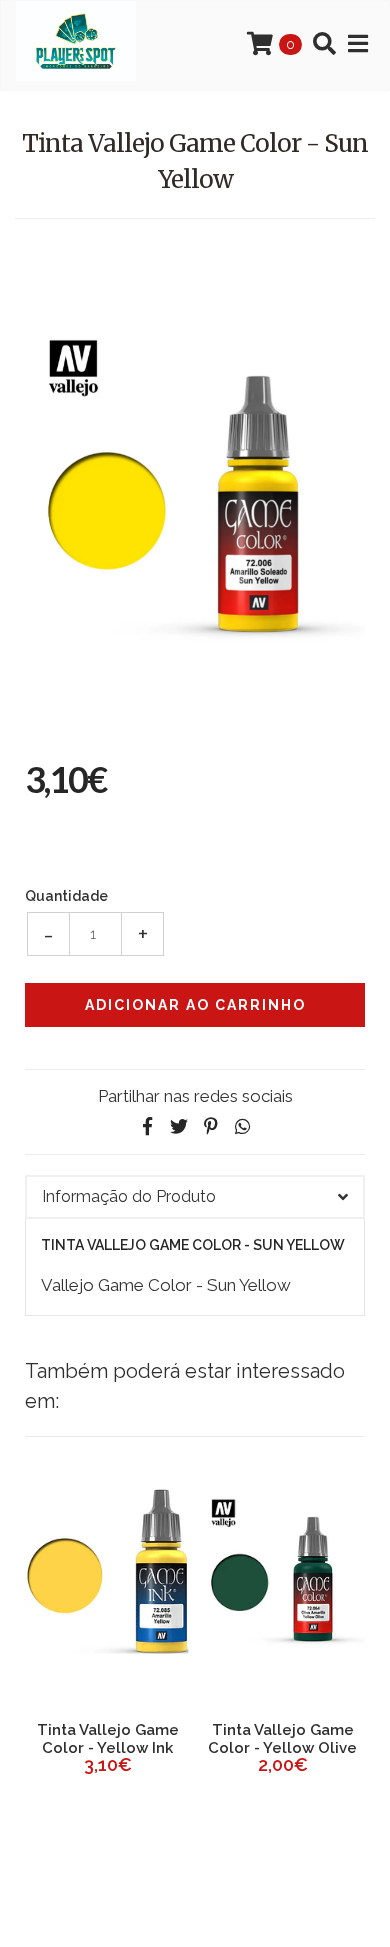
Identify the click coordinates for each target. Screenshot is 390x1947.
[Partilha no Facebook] (147, 1126)
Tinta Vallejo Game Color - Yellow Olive (282, 1739)
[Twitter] (179, 1126)
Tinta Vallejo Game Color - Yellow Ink (108, 1739)
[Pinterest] (211, 1126)
